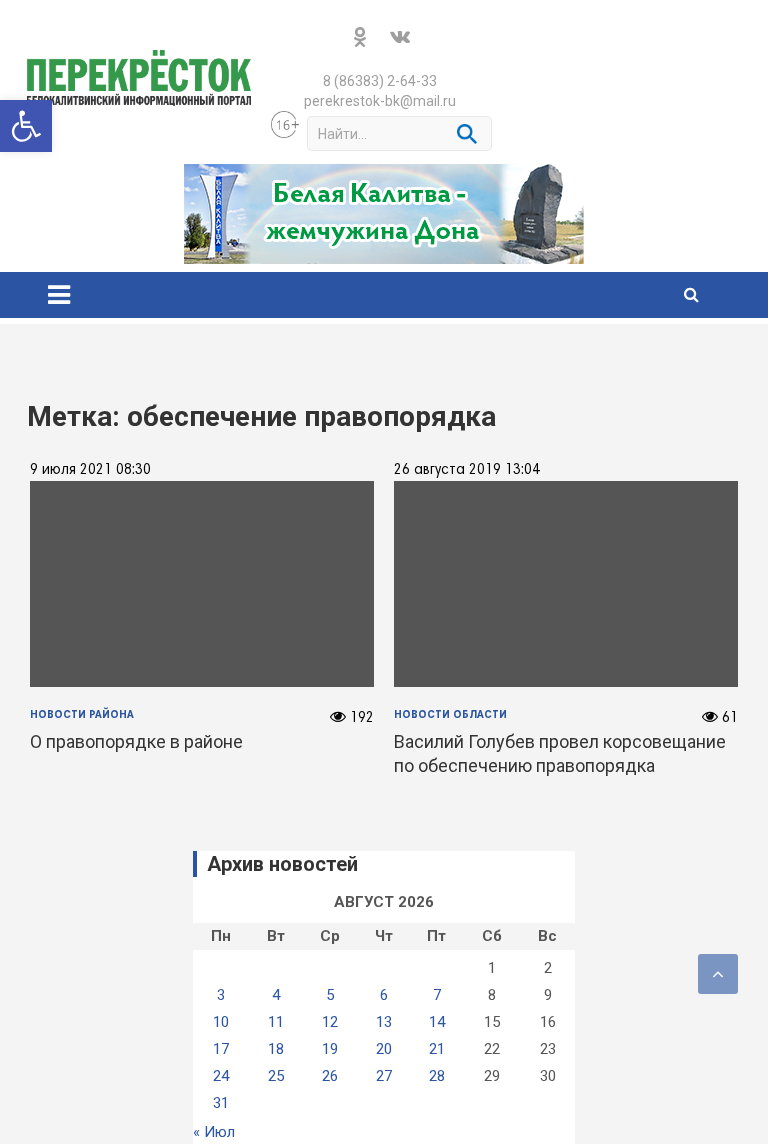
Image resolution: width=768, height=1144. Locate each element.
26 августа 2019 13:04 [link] (467, 470)
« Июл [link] (214, 1132)
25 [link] (276, 1076)
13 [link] (384, 1022)
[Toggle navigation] (59, 295)
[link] (26, 126)
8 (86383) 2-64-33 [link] (380, 81)
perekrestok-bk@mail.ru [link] (380, 101)
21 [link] (437, 1049)
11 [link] (276, 1022)
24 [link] (221, 1076)
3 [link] (221, 995)
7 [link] (437, 995)
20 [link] (384, 1049)
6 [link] (384, 995)
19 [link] (330, 1049)
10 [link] (221, 1022)
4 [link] (276, 995)
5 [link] (330, 995)
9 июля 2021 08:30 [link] (90, 470)
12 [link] (330, 1022)
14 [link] (437, 1022)
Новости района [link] (82, 715)
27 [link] (384, 1076)
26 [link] (330, 1076)
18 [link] (276, 1049)
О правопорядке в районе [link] (136, 741)
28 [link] (437, 1076)
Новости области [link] (450, 715)
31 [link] (221, 1103)
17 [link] (221, 1049)
